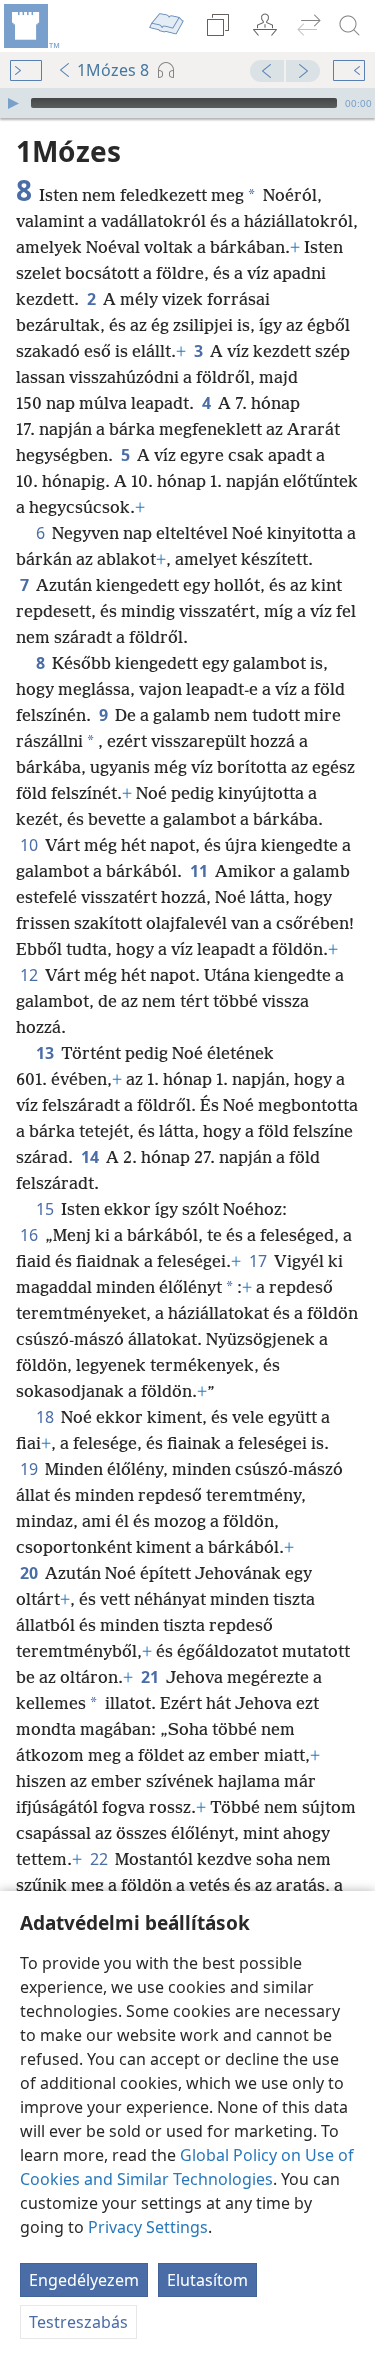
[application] (187, 103)
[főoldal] (30, 26)
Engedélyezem (84, 2280)
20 (30, 1573)
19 (30, 1469)
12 (30, 975)
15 (46, 1209)
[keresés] (350, 26)
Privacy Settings (148, 2227)
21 (151, 1677)
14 (91, 1157)
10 (30, 845)
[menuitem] (30, 26)
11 (200, 871)
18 (46, 1417)
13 (46, 1053)
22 (100, 1859)
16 (30, 1235)
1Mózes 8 (113, 70)
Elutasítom (207, 2280)
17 (259, 1261)
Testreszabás (78, 2322)
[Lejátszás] (13, 103)
